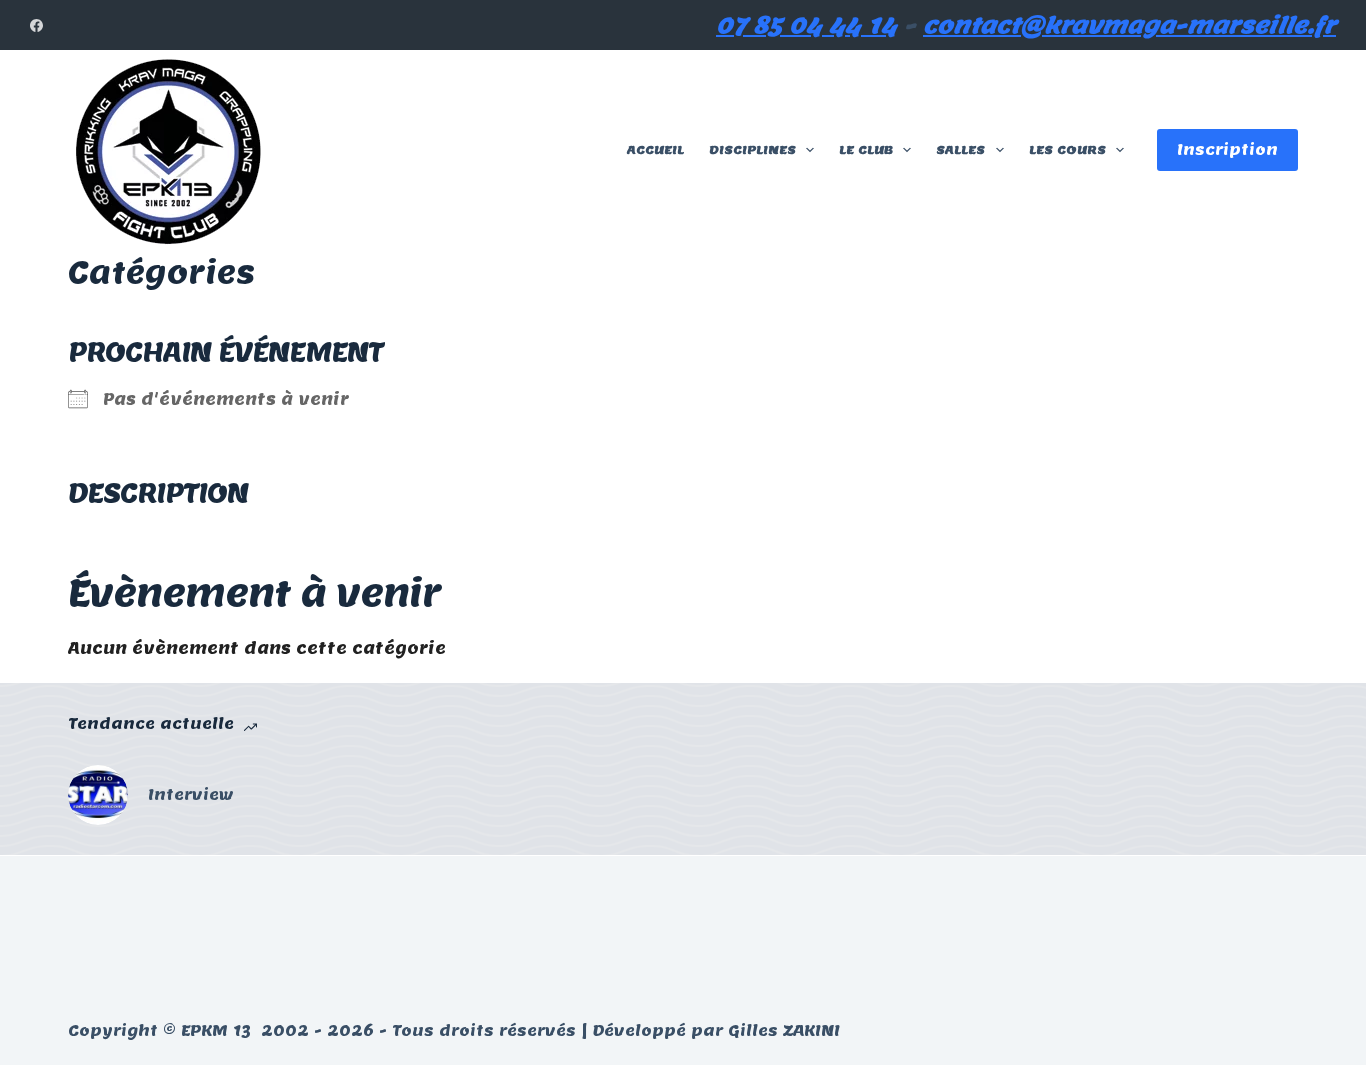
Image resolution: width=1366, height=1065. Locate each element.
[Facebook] (36, 25)
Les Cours (1067, 149)
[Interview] (98, 795)
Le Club (866, 149)
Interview (191, 794)
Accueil (655, 149)
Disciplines (752, 149)
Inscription (1227, 149)
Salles (960, 149)
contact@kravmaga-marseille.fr (1129, 25)
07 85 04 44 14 (806, 25)
